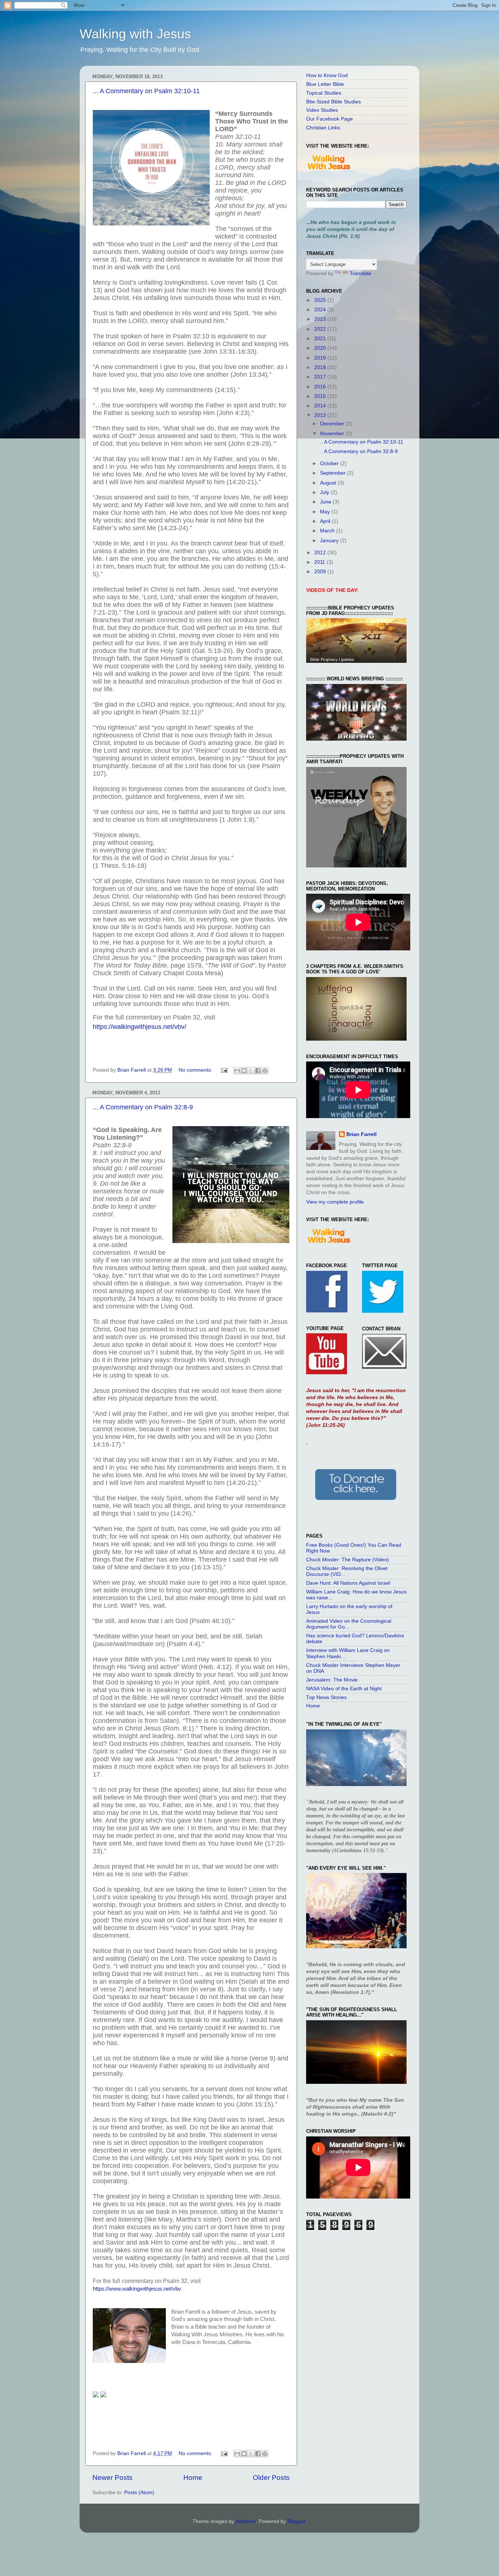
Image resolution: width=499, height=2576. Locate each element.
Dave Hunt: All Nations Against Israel (348, 1583)
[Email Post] (224, 1070)
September (334, 473)
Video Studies (322, 110)
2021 (321, 339)
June (326, 502)
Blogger (296, 2521)
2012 (321, 553)
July (325, 492)
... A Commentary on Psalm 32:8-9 (143, 1107)
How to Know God (327, 75)
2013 (321, 415)
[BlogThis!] (244, 1071)
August (329, 483)
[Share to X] (251, 1071)
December (333, 424)
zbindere (246, 2521)
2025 (321, 300)
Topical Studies (324, 93)
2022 (321, 329)
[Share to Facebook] (258, 1071)
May (326, 512)
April (326, 521)
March (328, 531)
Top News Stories (326, 1697)
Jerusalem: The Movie (332, 1680)
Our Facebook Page (330, 119)
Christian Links (323, 128)
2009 (321, 572)
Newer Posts (113, 2478)
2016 (321, 387)
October (330, 463)
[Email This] (237, 1071)
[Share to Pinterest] (265, 1071)
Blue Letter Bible (325, 84)
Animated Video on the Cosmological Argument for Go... (349, 1624)
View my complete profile (335, 1202)
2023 (321, 319)
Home (193, 2478)
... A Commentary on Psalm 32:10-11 (146, 91)
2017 (321, 377)
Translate (360, 273)
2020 (321, 348)
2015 (321, 396)
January (330, 541)
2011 (320, 562)
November (333, 434)
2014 (321, 406)
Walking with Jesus (135, 34)
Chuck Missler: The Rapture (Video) (348, 1560)
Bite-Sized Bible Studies (334, 102)
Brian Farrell (361, 1134)
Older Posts (271, 2478)
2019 (321, 358)
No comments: (196, 1070)
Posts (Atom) (139, 2493)
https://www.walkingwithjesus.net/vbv (137, 2289)
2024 (321, 310)
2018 (321, 367)
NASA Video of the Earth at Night (344, 1689)
